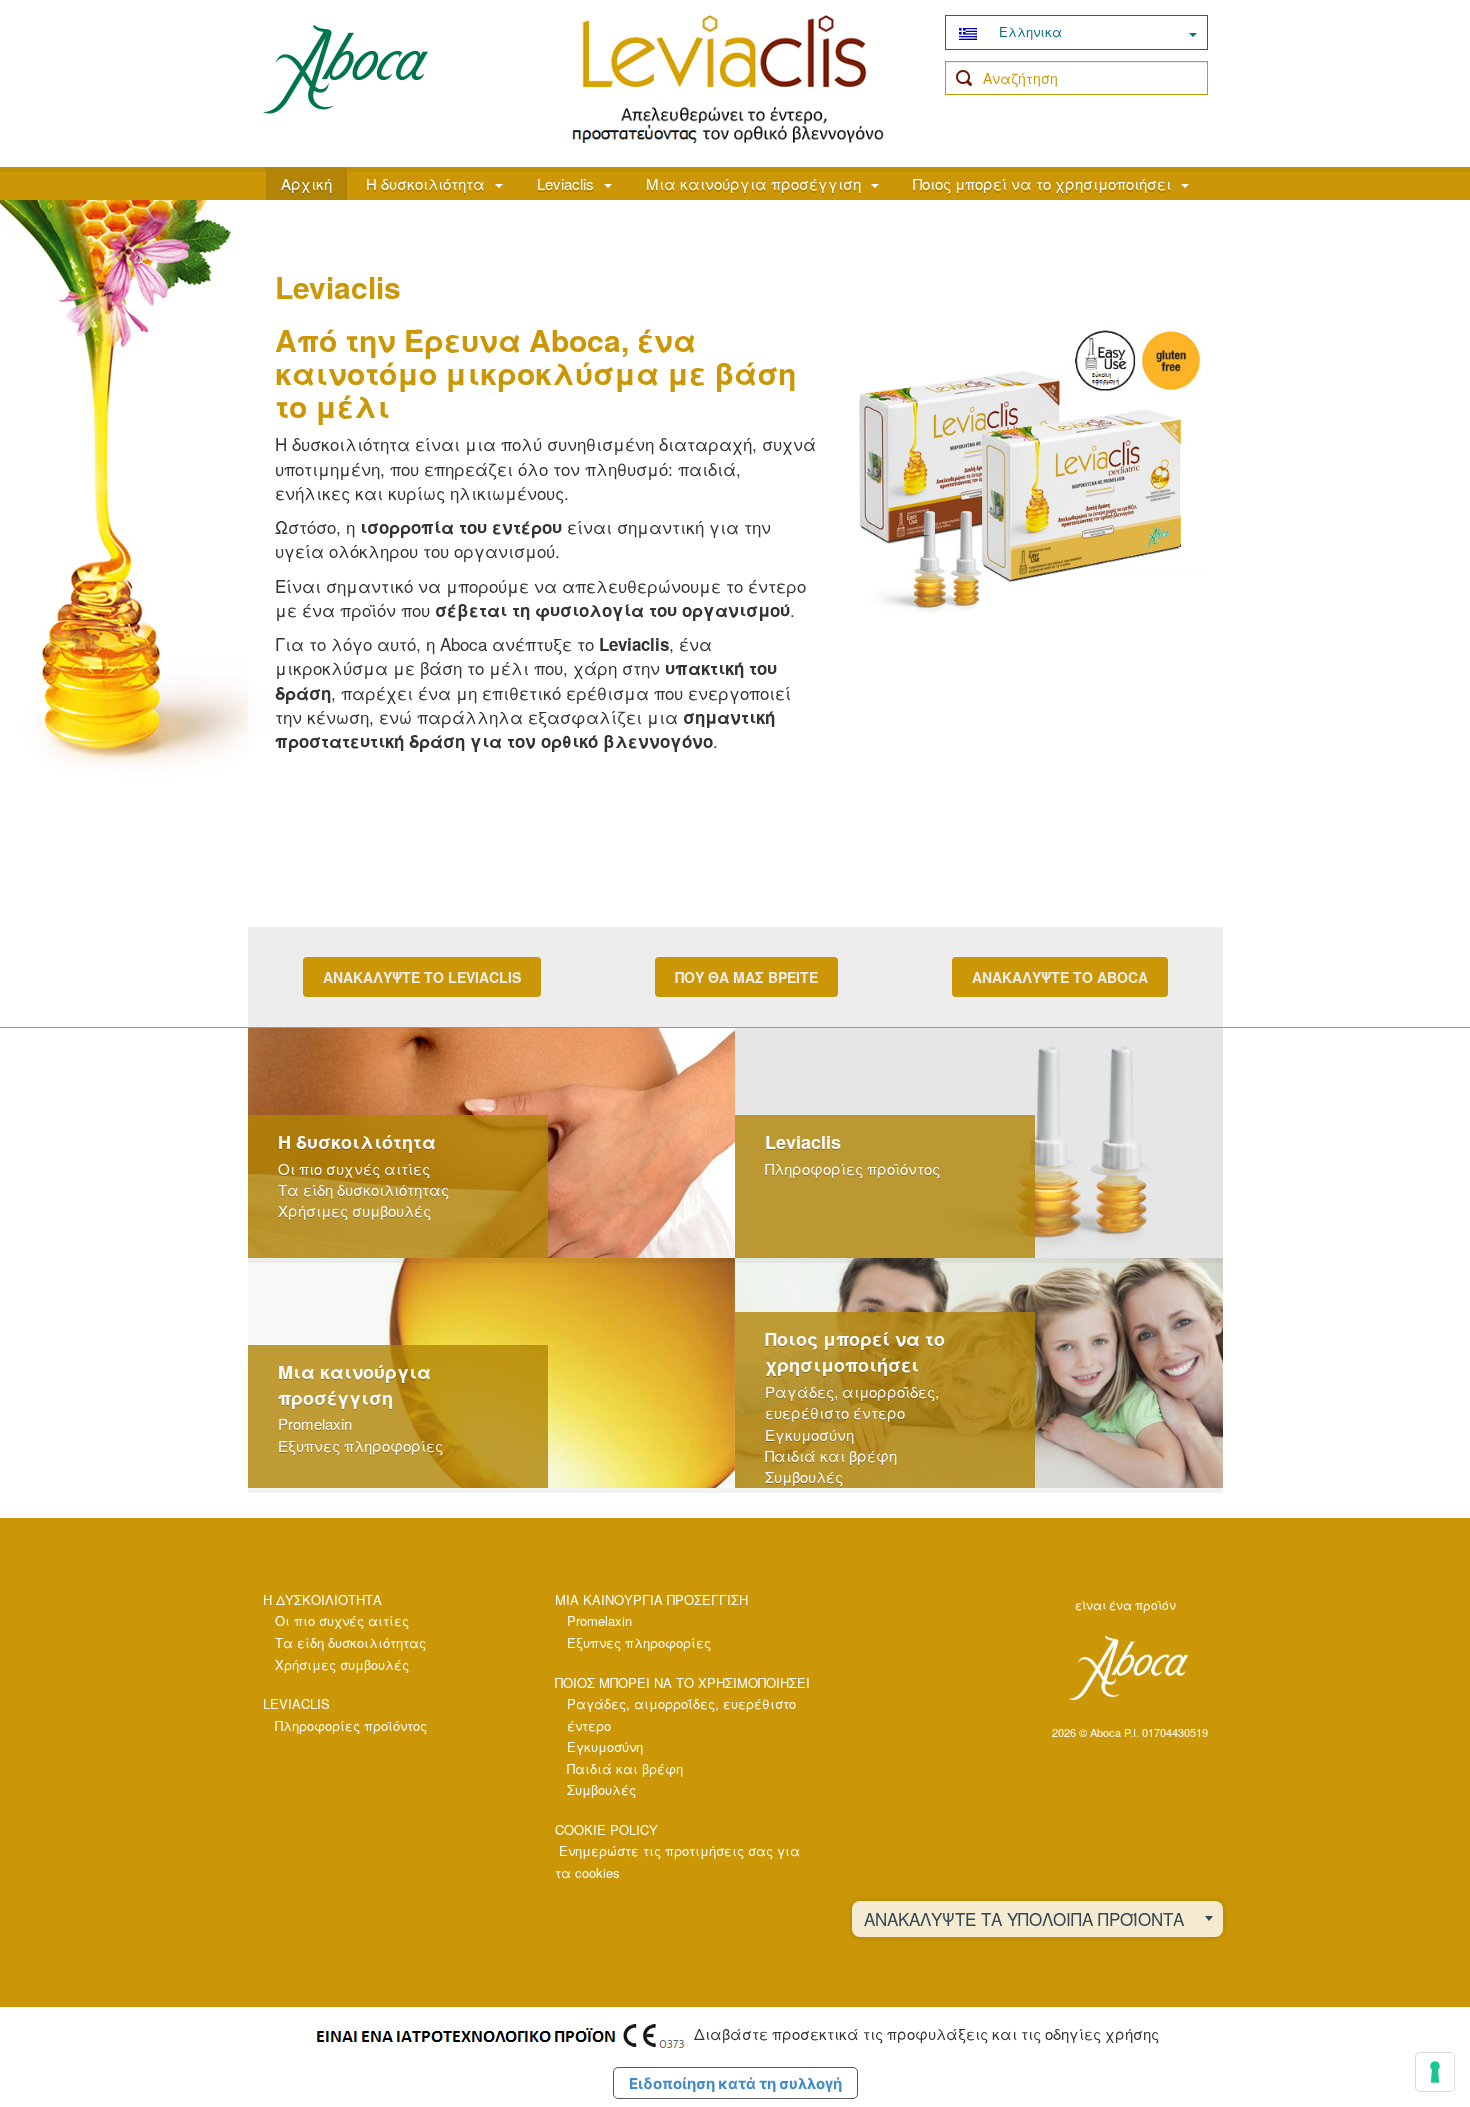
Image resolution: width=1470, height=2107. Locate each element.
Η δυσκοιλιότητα (425, 183)
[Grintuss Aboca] (728, 80)
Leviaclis (565, 183)
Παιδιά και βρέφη (831, 1455)
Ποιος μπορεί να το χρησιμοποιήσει (1042, 183)
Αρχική (306, 183)
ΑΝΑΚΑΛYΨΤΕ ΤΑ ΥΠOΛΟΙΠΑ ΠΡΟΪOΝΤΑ (1024, 1918)
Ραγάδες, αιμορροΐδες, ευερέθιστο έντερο (852, 1402)
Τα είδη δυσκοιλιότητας (363, 1189)
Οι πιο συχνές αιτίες (354, 1168)
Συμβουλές (804, 1476)
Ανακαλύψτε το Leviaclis (422, 977)
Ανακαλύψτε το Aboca (1060, 977)
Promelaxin (315, 1423)
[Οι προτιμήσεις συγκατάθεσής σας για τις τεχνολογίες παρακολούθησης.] (1435, 2072)
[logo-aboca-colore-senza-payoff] (345, 68)
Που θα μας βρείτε (746, 977)
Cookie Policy (606, 1829)
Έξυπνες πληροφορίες (360, 1445)
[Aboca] (1127, 1668)
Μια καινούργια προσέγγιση (753, 183)
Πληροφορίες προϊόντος (852, 1168)
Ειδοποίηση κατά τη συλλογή (735, 2083)
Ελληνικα (1028, 31)
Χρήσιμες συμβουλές (354, 1210)
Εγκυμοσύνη (809, 1434)
